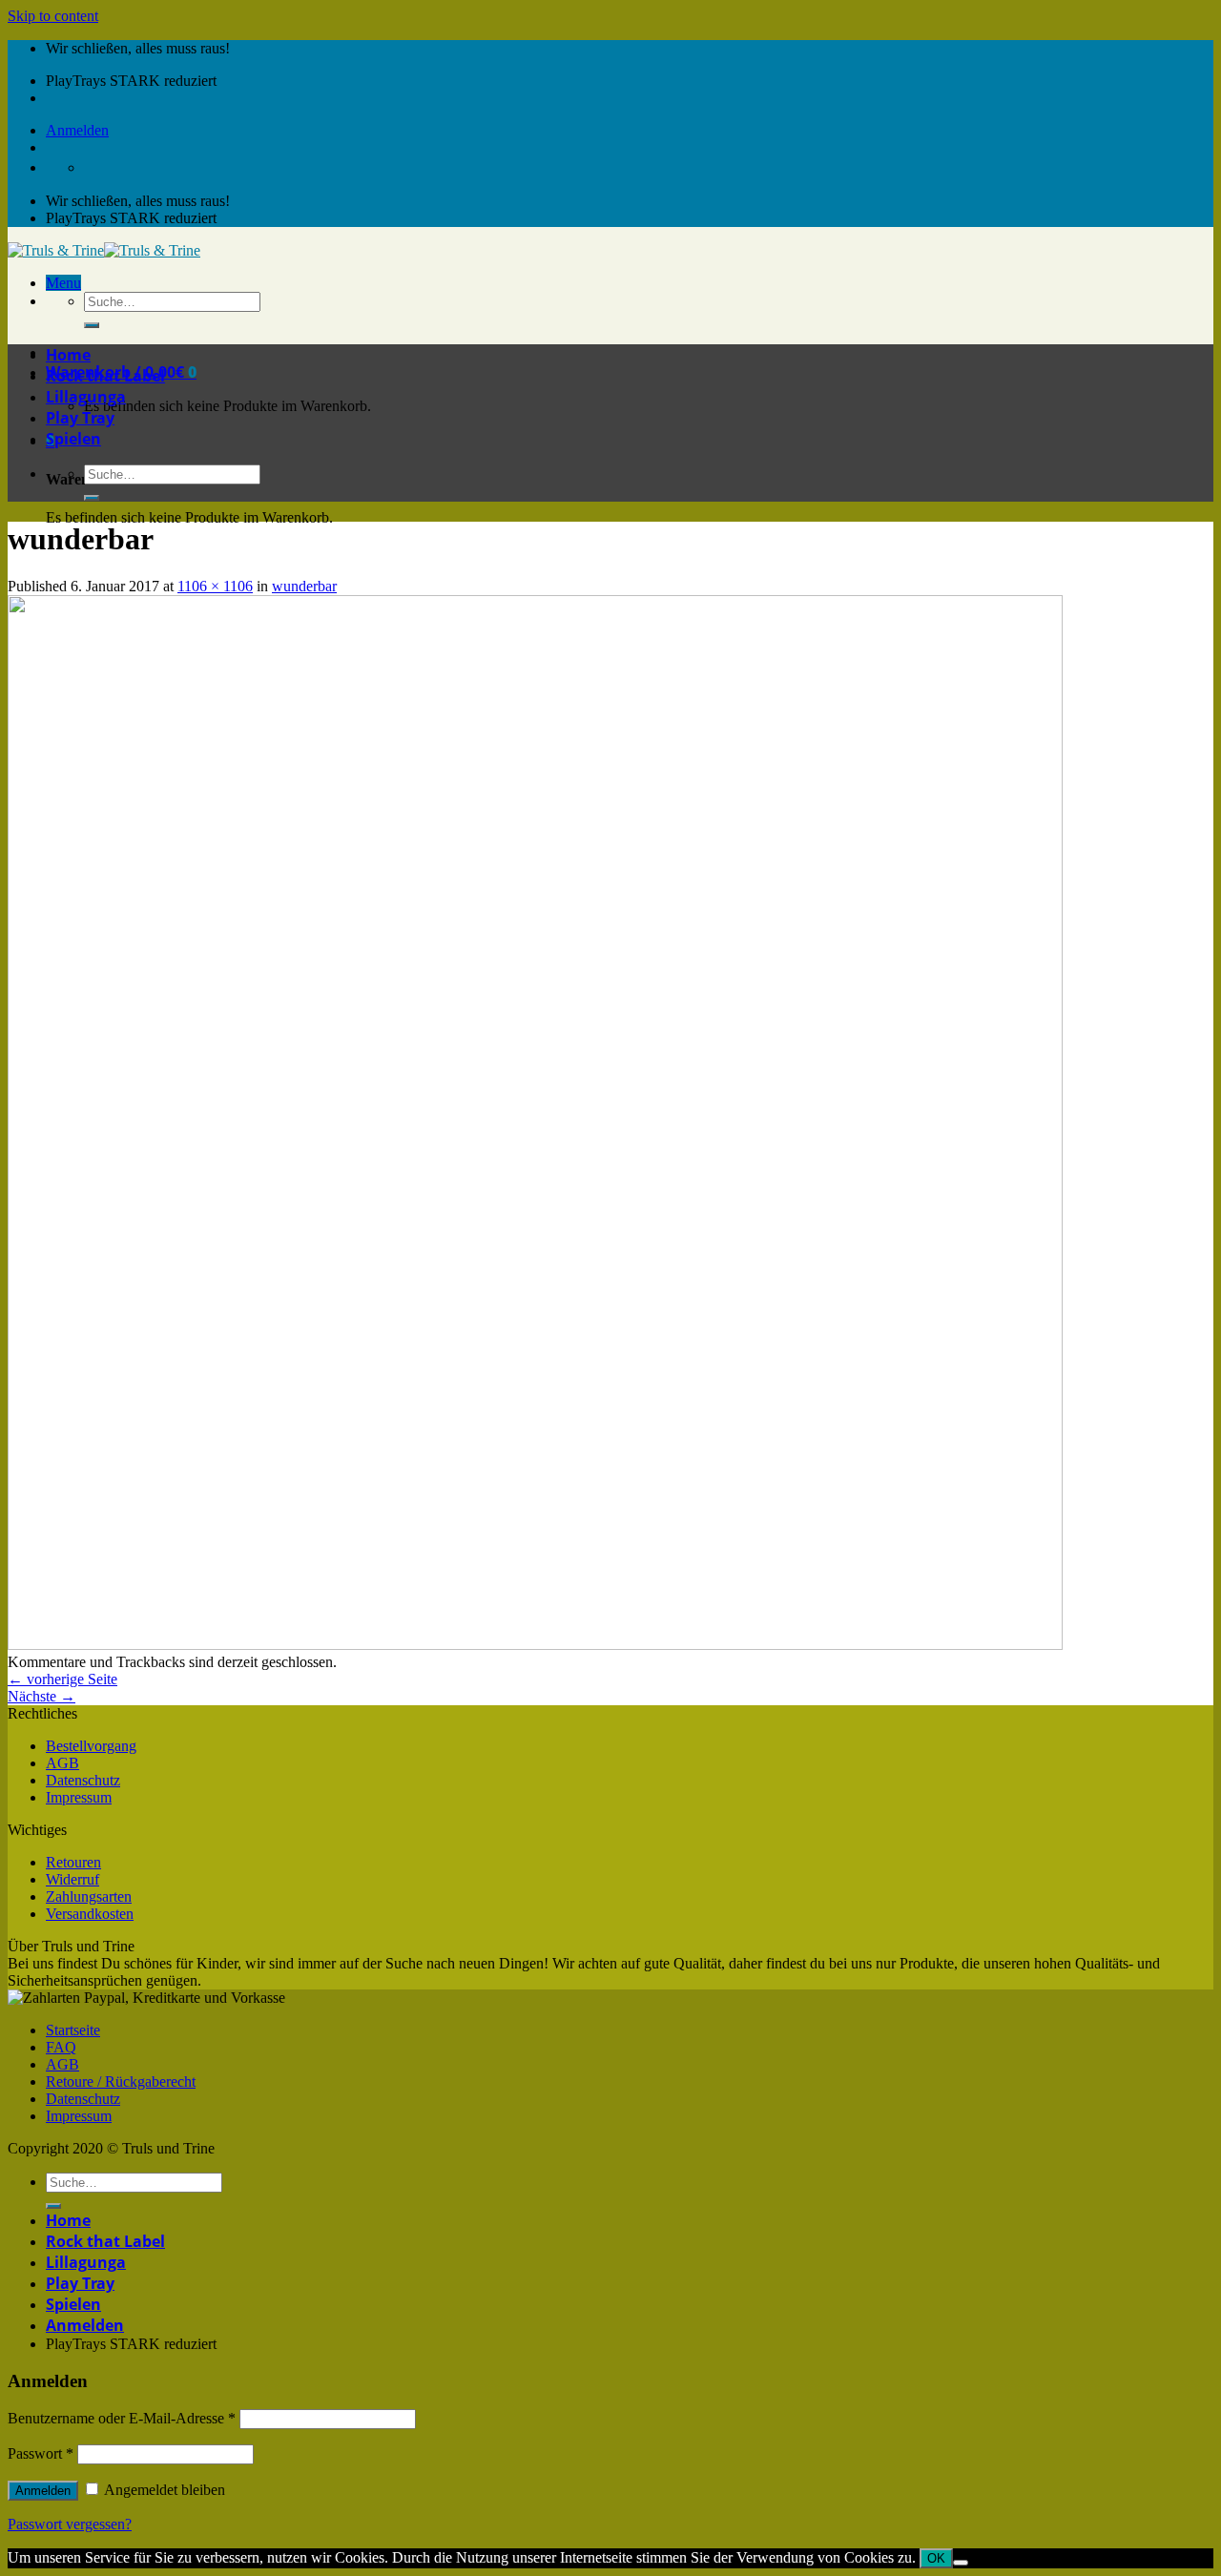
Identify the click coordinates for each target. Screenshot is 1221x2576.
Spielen (73, 439)
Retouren (73, 1862)
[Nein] (961, 2563)
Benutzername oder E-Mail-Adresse (122, 2418)
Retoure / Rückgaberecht (121, 2081)
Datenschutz (83, 1780)
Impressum (79, 1797)
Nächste (41, 1696)
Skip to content (53, 16)
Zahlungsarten (89, 1896)
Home (68, 355)
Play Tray (80, 418)
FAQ (61, 2047)
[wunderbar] (535, 1645)
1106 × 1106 (215, 586)
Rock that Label (105, 376)
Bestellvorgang (91, 1746)
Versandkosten (90, 1914)
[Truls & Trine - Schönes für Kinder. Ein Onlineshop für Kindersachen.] (104, 250)
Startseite (73, 2030)
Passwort (41, 2453)
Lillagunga (86, 397)
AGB (62, 1763)
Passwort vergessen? (70, 2524)
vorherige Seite (62, 1679)
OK (936, 2558)
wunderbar (304, 586)
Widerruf (72, 1879)
